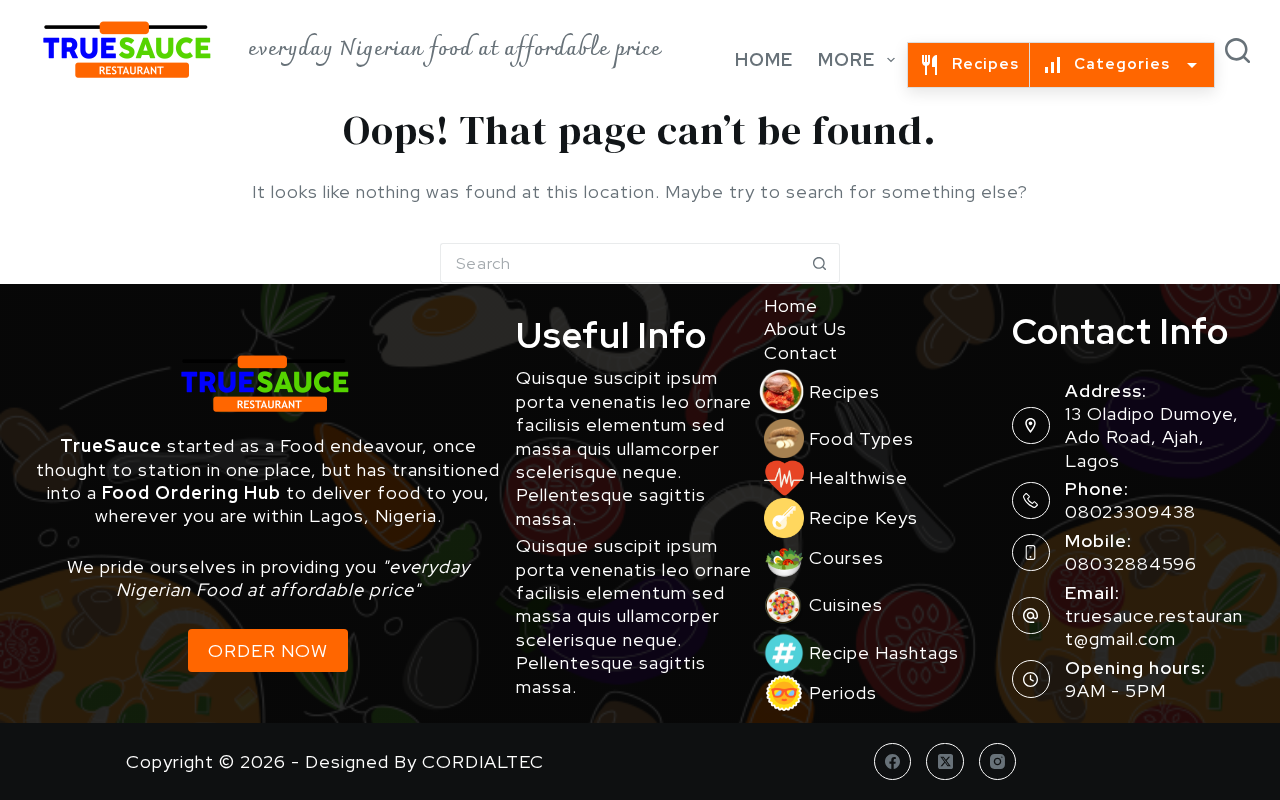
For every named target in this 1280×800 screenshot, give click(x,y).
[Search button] (820, 263)
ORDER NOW (268, 650)
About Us (805, 328)
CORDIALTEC (483, 761)
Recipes (985, 64)
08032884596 (1131, 563)
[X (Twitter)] (945, 762)
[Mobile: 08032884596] (1031, 553)
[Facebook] (893, 762)
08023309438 (1130, 511)
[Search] (1237, 50)
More (846, 59)
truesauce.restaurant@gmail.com (1154, 627)
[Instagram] (998, 762)
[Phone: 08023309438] (1031, 501)
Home (764, 59)
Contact (801, 352)
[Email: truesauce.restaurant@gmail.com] (1031, 616)
